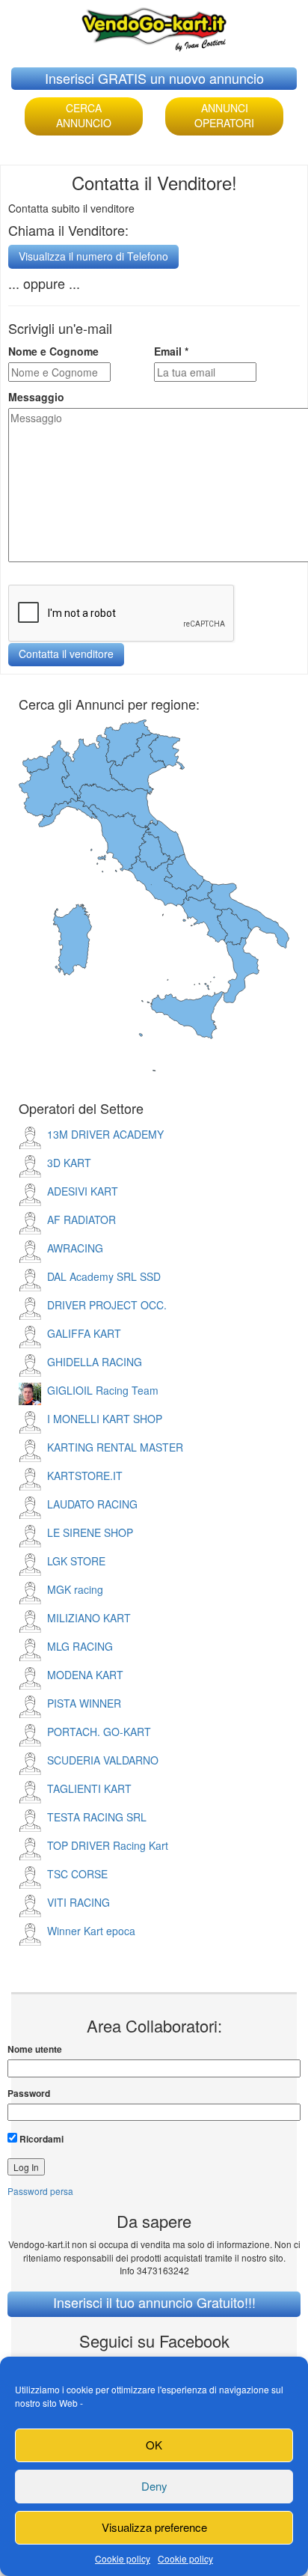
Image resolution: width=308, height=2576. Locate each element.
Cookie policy (123, 2558)
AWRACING (75, 1248)
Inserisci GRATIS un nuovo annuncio (154, 78)
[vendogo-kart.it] (154, 26)
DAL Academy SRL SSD (104, 1276)
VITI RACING (78, 1902)
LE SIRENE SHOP (90, 1532)
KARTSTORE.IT (85, 1476)
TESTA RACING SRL (97, 1817)
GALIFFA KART (84, 1333)
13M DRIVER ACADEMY (105, 1134)
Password (29, 2094)
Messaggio (36, 397)
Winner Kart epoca (91, 1931)
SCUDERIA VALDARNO (103, 1760)
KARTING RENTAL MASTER (115, 1447)
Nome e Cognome (53, 351)
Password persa (40, 2191)
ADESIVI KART (83, 1191)
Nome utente (35, 2049)
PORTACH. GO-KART (99, 1732)
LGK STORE (76, 1561)
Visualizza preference (154, 2527)
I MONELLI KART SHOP (105, 1419)
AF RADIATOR (81, 1220)
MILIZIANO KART (89, 1618)
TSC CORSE (77, 1874)
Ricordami (40, 2139)
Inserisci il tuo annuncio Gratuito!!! (154, 2302)
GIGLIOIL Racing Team (103, 1390)
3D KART (69, 1163)
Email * (171, 351)
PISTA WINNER (84, 1703)
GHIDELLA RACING (95, 1362)
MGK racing (75, 1589)
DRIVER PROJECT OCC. (107, 1305)
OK (154, 2445)
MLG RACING (80, 1646)
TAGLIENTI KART (89, 1788)
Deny (154, 2486)
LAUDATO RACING (92, 1504)
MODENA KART (85, 1675)
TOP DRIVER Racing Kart (108, 1845)
